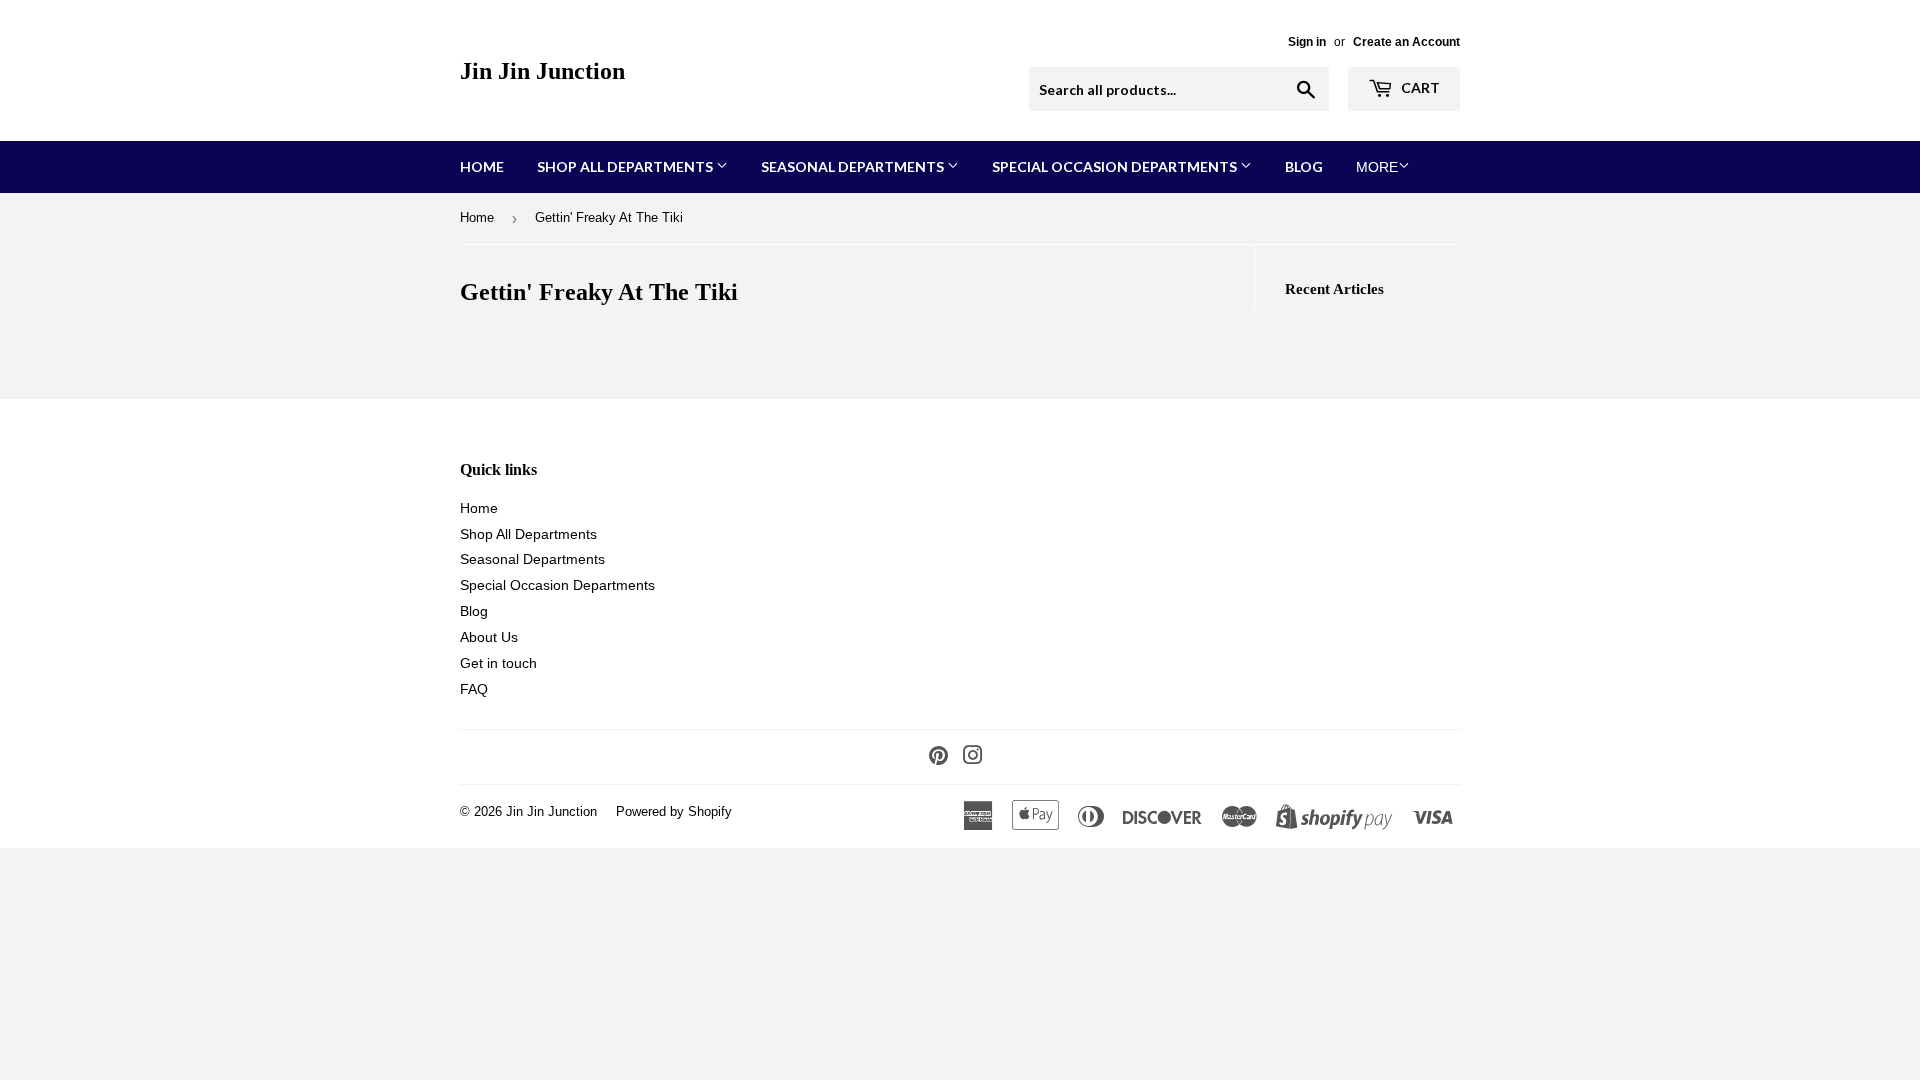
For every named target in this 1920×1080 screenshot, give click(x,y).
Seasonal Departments (854, 166)
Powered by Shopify (674, 811)
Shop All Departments (626, 166)
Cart (1419, 87)
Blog (1304, 166)
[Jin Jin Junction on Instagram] (973, 758)
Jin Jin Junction (542, 70)
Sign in (1307, 42)
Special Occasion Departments (1116, 166)
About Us (489, 637)
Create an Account (1406, 42)
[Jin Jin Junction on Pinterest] (938, 758)
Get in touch (498, 663)
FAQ (474, 689)
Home (482, 166)
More (1377, 167)
